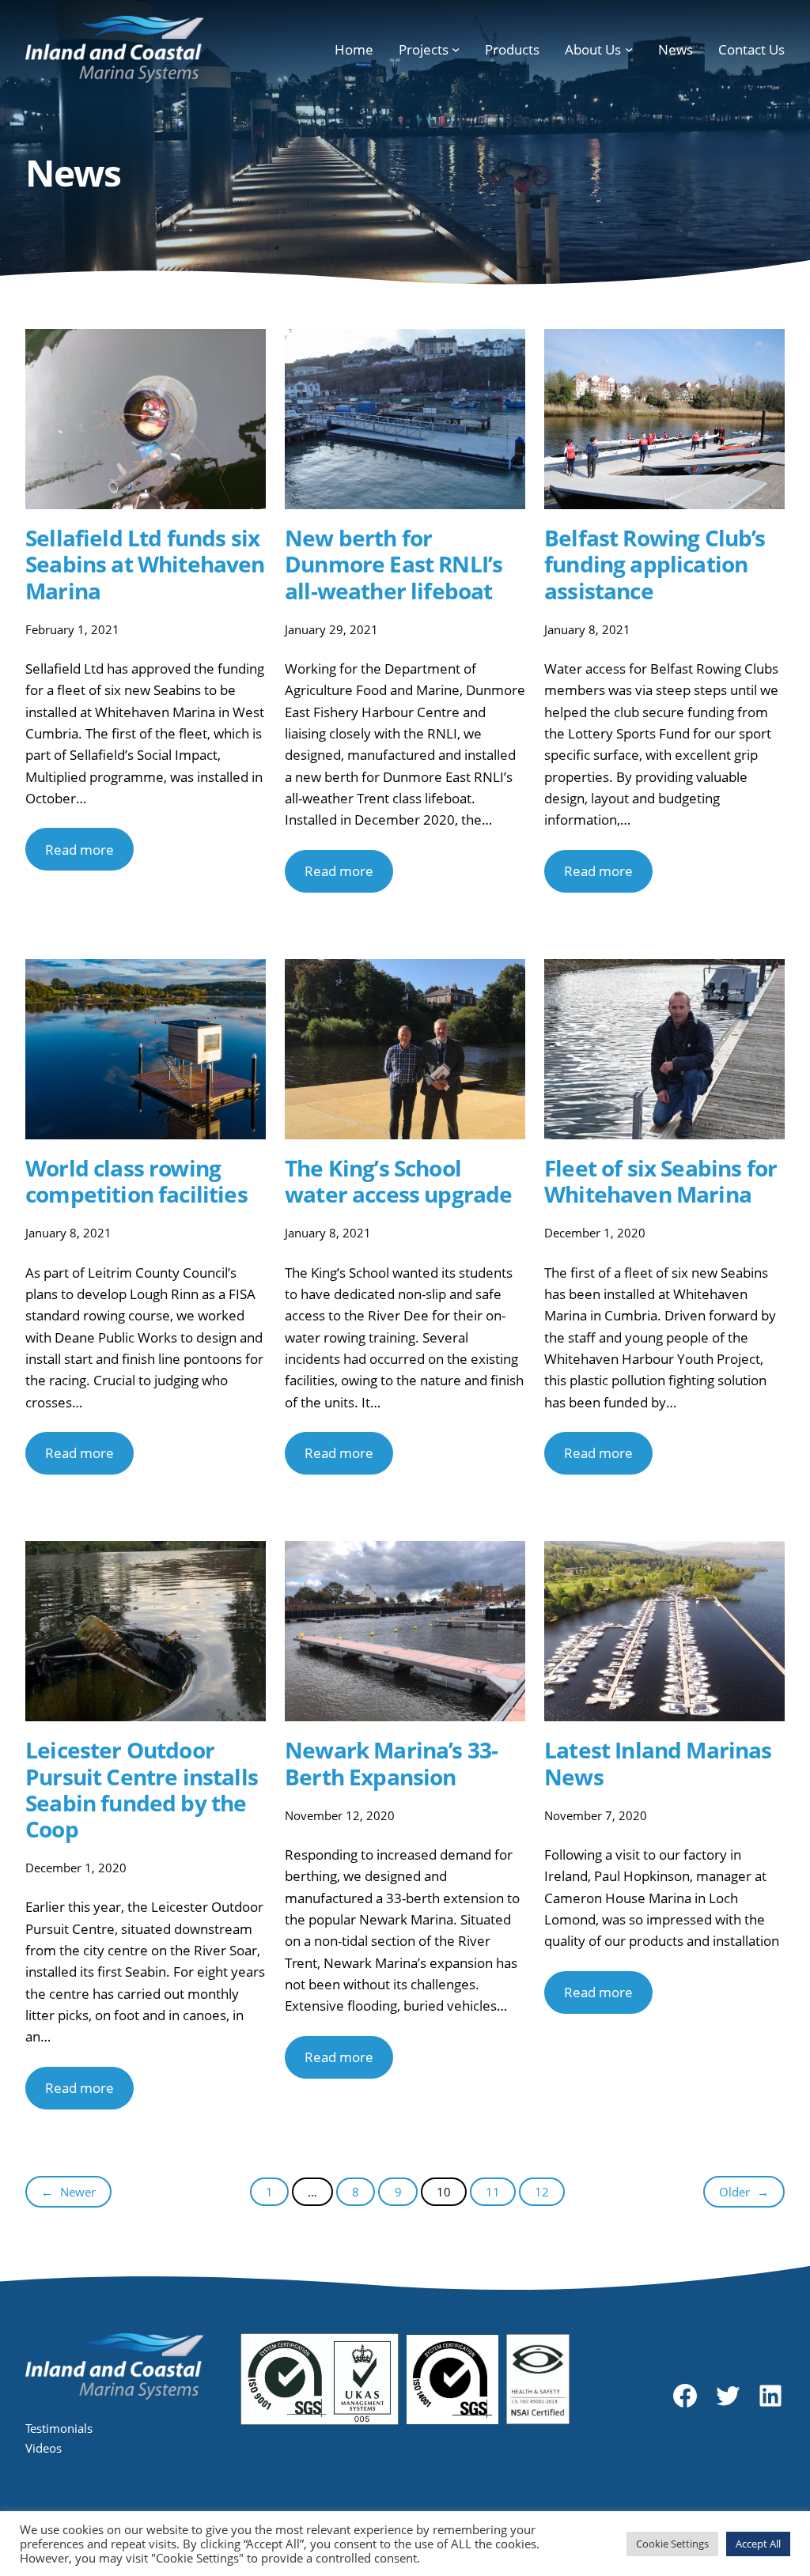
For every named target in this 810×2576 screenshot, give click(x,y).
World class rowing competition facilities (136, 1181)
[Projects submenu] (456, 49)
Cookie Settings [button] (672, 2544)
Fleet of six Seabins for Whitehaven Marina (660, 1181)
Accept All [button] (758, 2544)
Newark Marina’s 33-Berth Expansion (391, 1763)
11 (493, 2192)
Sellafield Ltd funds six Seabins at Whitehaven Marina (145, 565)
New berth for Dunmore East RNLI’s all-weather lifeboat (394, 565)
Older (744, 2192)
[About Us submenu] (629, 49)
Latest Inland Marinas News (658, 1763)
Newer (68, 2192)
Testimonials (59, 2428)
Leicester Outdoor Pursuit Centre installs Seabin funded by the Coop (142, 1790)
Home (354, 49)
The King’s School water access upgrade (398, 1181)
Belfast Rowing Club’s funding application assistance (655, 565)
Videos (44, 2448)
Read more (79, 850)
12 (542, 2192)
